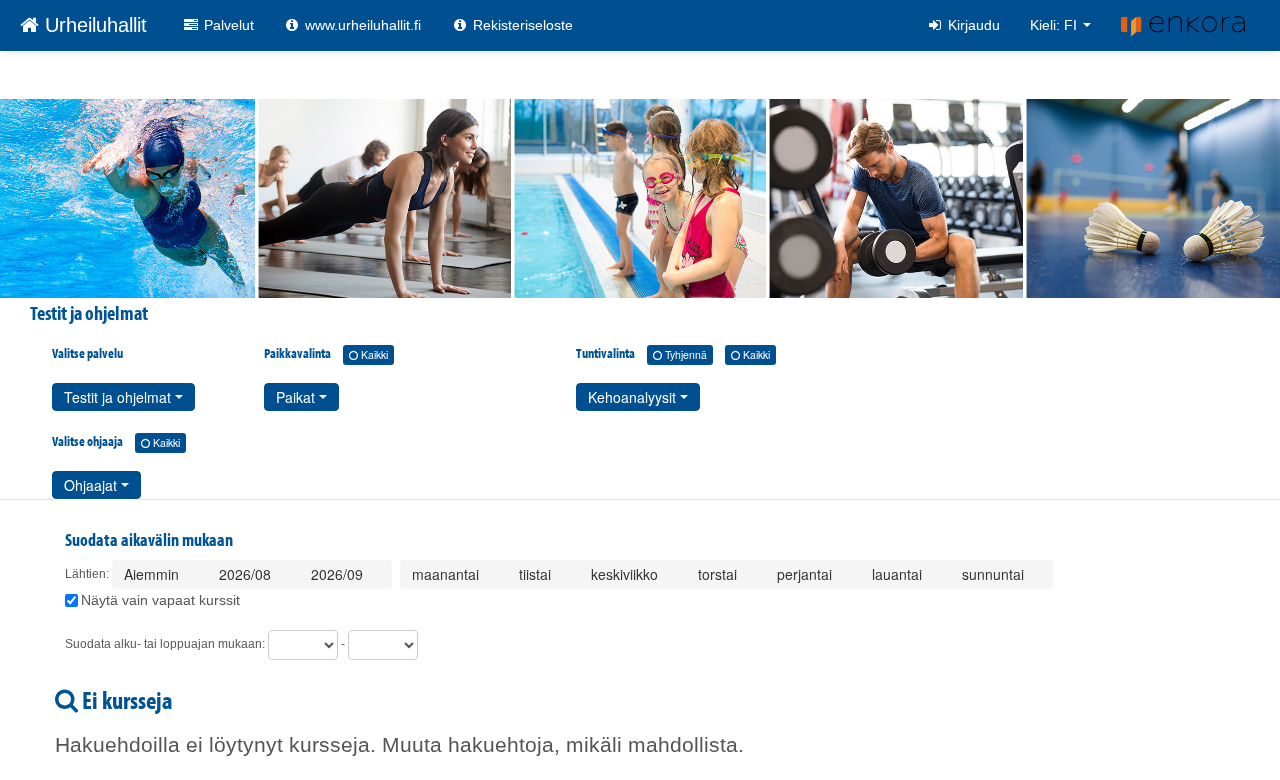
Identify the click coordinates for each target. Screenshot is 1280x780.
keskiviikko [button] (626, 574)
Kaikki (373, 354)
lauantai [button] (899, 574)
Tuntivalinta (673, 353)
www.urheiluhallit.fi (361, 25)
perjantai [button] (806, 574)
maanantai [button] (447, 574)
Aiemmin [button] (153, 574)
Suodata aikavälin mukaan (149, 540)
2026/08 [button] (247, 574)
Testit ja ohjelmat (119, 397)
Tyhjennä (684, 354)
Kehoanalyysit (634, 397)
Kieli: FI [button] (1055, 25)
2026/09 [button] (339, 574)
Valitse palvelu (87, 353)
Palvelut (227, 25)
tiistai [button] (537, 574)
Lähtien (85, 574)
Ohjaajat (92, 485)
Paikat (297, 397)
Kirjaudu (972, 25)
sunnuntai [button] (995, 574)
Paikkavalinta (326, 353)
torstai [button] (719, 574)
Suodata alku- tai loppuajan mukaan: (165, 644)
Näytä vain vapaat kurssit (160, 600)
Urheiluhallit (93, 25)
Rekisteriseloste (521, 25)
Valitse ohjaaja (116, 441)
